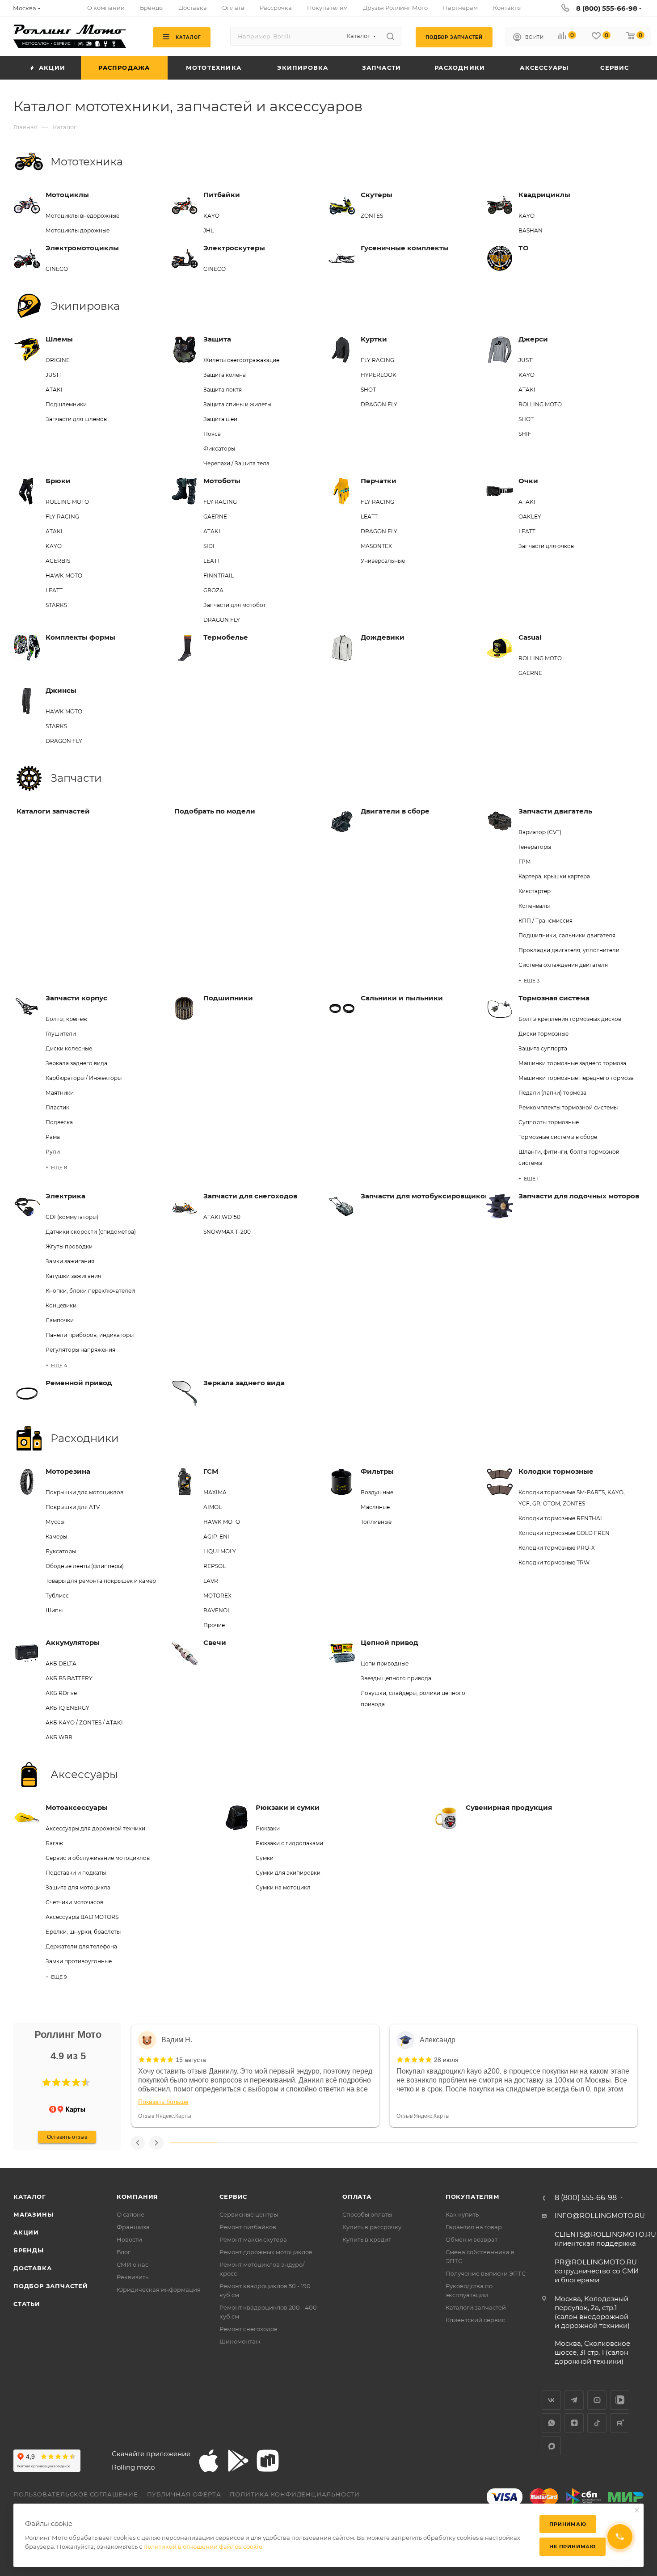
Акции (26, 2232)
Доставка (32, 2268)
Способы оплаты (367, 2214)
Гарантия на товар (474, 2227)
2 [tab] (241, 2143)
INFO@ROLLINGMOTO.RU (600, 2216)
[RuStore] (268, 2461)
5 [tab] (381, 2143)
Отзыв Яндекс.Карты (165, 2116)
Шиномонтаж (240, 2341)
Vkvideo (620, 2400)
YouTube (597, 2400)
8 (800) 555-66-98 (607, 8)
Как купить (462, 2214)
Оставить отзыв (67, 2137)
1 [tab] (194, 2143)
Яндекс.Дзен (574, 2423)
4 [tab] (334, 2143)
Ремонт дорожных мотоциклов (266, 2252)
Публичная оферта (184, 2494)
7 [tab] (474, 2143)
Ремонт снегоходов (248, 2329)
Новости (129, 2239)
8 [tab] (521, 2143)
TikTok (597, 2423)
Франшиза (133, 2227)
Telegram (574, 2400)
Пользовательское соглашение (76, 2494)
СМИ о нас (133, 2264)
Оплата (357, 2197)
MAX (551, 2446)
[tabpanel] (255, 2076)
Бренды (29, 2250)
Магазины (33, 2214)
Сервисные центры (249, 2214)
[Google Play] (238, 2461)
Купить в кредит (367, 2239)
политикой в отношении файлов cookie (203, 2546)
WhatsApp (551, 2423)
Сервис (233, 2197)
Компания (137, 2197)
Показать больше (163, 2102)
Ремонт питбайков (248, 2227)
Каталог (30, 2197)
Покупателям (473, 2197)
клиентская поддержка (605, 2239)
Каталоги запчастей (476, 2307)
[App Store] (209, 2461)
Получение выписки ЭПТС (486, 2273)
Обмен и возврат (472, 2239)
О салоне (131, 2214)
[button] (46, 2083)
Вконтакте (551, 2400)
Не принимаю (573, 2546)
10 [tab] (615, 2143)
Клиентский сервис (475, 2320)
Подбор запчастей (51, 2286)
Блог (124, 2252)
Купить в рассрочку (372, 2227)
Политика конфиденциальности (295, 2494)
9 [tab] (568, 2143)
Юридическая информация (159, 2289)
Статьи (27, 2304)
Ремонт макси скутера (253, 2239)
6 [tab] (427, 2143)
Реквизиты (133, 2277)
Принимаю (568, 2524)
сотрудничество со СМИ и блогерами (597, 2271)
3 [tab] (287, 2143)
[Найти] (390, 36)
